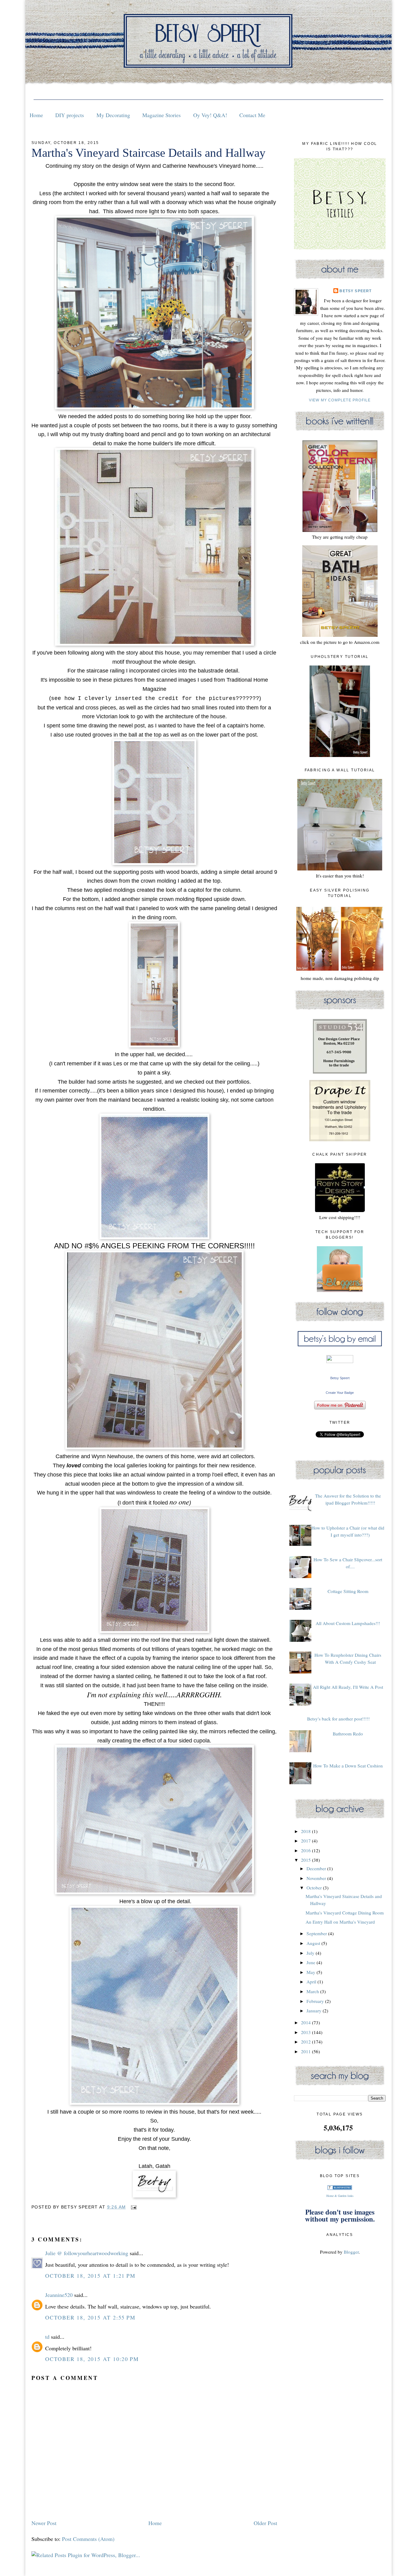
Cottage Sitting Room (348, 1591)
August (314, 1943)
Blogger (351, 2252)
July (311, 1953)
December (317, 1868)
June (312, 1962)
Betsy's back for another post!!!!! (338, 1719)
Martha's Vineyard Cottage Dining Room (345, 1913)
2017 (306, 1841)
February (316, 2001)
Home (36, 115)
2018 (306, 1831)
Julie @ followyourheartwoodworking (87, 2253)
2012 (306, 2042)
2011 (306, 2051)
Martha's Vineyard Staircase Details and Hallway (149, 153)
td (47, 2337)
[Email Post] (133, 2207)
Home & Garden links (340, 2196)
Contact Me (252, 115)
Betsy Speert (355, 291)
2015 (306, 1860)
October (315, 1888)
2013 (306, 2032)
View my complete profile (340, 400)
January (315, 2011)
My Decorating (113, 115)
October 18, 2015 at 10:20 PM (92, 2359)
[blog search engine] (340, 2188)
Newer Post (44, 2523)
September (317, 1933)
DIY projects (70, 115)
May (312, 1972)
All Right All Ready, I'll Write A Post (348, 1687)
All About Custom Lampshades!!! (348, 1623)
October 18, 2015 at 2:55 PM (90, 2317)
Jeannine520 (59, 2295)
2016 (306, 1850)
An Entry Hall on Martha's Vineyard (340, 1922)
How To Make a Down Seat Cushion (348, 1766)
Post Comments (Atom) (88, 2539)
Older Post (265, 2523)
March (313, 1991)
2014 (306, 2022)
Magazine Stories (161, 115)
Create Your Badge (340, 1393)
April (312, 1982)
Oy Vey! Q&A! (210, 115)
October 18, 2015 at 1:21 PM (90, 2276)
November (317, 1878)
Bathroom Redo (348, 1734)
